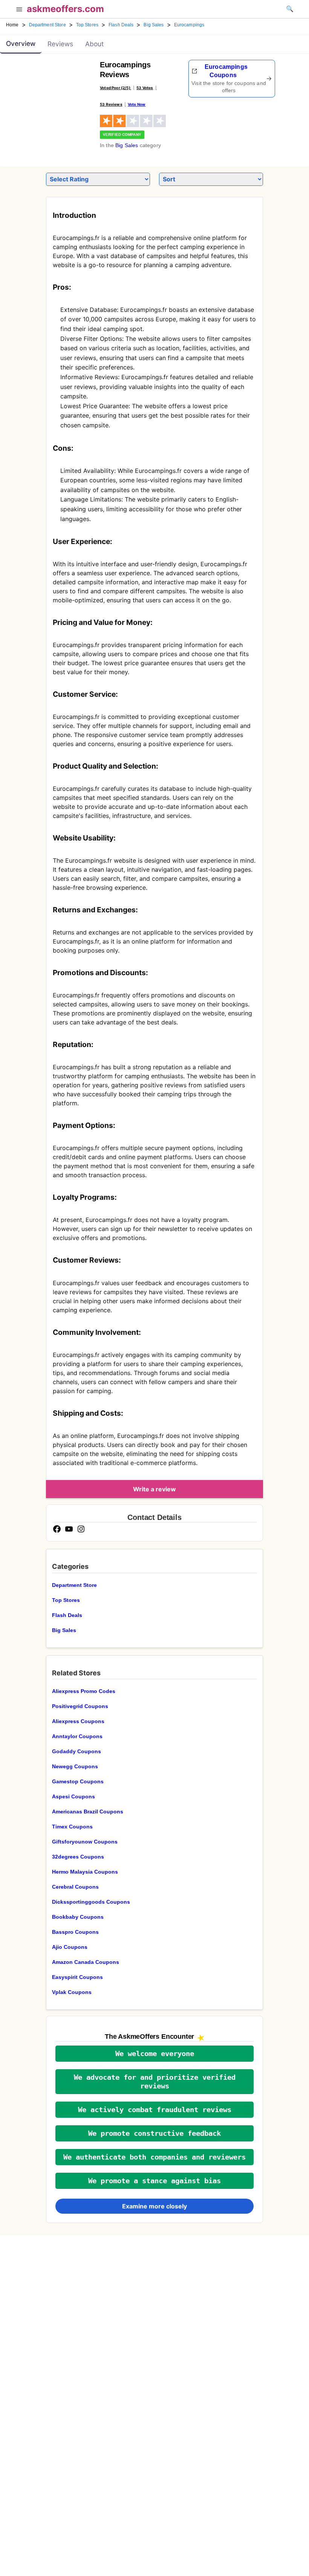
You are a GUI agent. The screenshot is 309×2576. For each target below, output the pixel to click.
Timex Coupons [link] (72, 1827)
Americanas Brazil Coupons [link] (88, 1812)
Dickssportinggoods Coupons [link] (91, 1902)
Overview (21, 43)
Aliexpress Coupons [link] (78, 1721)
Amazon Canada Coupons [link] (86, 1962)
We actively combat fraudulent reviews (155, 2110)
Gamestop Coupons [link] (78, 1781)
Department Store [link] (47, 25)
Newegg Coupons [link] (75, 1766)
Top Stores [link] (87, 25)
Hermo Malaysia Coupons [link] (85, 1872)
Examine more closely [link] (154, 2206)
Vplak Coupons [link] (72, 1992)
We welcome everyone (155, 2054)
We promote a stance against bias (154, 2181)
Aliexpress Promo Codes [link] (84, 1691)
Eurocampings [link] (189, 25)
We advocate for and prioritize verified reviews (155, 2082)
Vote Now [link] (137, 104)
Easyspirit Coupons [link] (77, 1977)
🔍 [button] (290, 9)
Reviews (60, 44)
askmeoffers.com (65, 9)
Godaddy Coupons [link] (76, 1751)
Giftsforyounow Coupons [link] (85, 1842)
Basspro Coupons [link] (75, 1932)
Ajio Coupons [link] (70, 1947)
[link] (62, 81)
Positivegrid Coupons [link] (80, 1706)
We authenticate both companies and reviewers (154, 2157)
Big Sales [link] (154, 25)
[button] (19, 10)
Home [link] (12, 25)
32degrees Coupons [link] (78, 1857)
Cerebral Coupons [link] (75, 1887)
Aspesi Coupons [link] (73, 1796)
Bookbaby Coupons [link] (78, 1917)
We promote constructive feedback (154, 2133)
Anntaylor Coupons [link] (77, 1736)
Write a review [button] (154, 1489)
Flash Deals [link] (121, 25)
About (94, 44)
